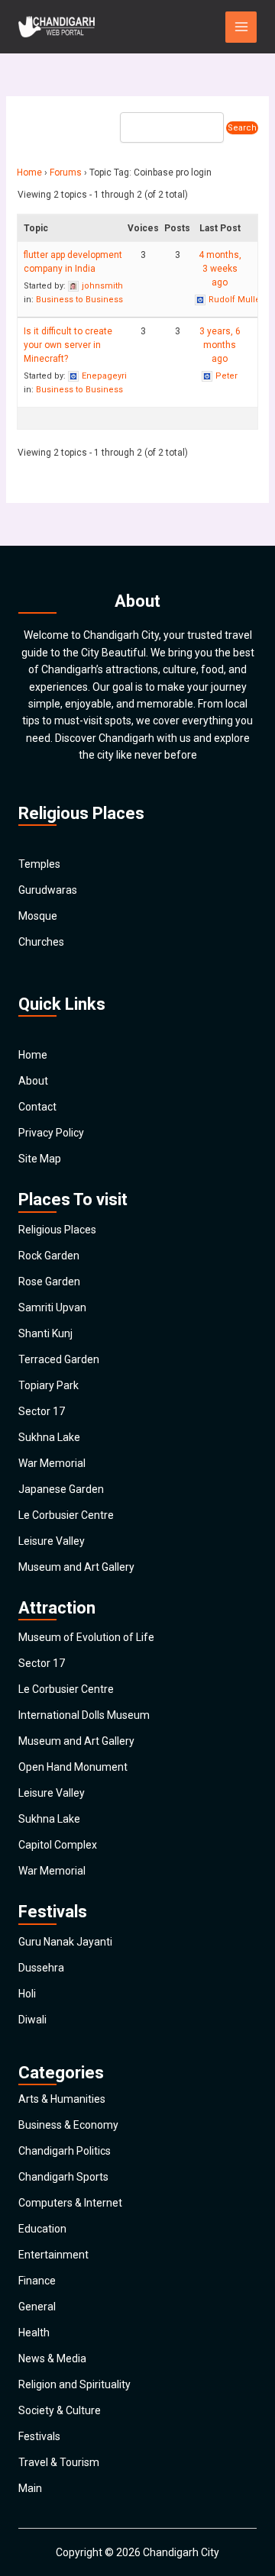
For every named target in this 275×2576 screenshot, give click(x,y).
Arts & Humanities (62, 2099)
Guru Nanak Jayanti (65, 1942)
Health (34, 2333)
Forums (66, 172)
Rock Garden (49, 1256)
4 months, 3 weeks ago (220, 269)
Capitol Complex (58, 1845)
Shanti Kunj (45, 1333)
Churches (41, 942)
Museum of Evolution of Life (86, 1637)
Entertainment (53, 2255)
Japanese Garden (61, 1489)
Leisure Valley (52, 1541)
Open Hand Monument (73, 1767)
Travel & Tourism (59, 2462)
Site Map (40, 1159)
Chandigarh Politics (65, 2151)
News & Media (52, 2358)
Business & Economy (68, 2125)
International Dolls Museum (84, 1715)
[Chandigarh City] (57, 27)
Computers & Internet (70, 2203)
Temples (39, 864)
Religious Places (57, 1230)
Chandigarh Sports (63, 2177)
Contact (37, 1107)
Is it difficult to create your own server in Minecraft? (68, 345)
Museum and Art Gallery (76, 1567)
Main (30, 2488)
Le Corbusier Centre (66, 1515)
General (37, 2307)
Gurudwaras (48, 890)
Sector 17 (42, 1411)
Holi (27, 1994)
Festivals (39, 2436)
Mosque (38, 916)
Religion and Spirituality (74, 2384)
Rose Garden (49, 1282)
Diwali (32, 2020)
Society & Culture (60, 2410)
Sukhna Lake (49, 1437)
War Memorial (52, 1463)
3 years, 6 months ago (220, 345)
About (33, 1081)
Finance (37, 2281)
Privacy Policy (51, 1133)
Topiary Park (49, 1385)
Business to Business (79, 300)
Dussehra (41, 1968)
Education (42, 2229)
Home (29, 172)
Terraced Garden (59, 1359)
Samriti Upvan (52, 1307)
